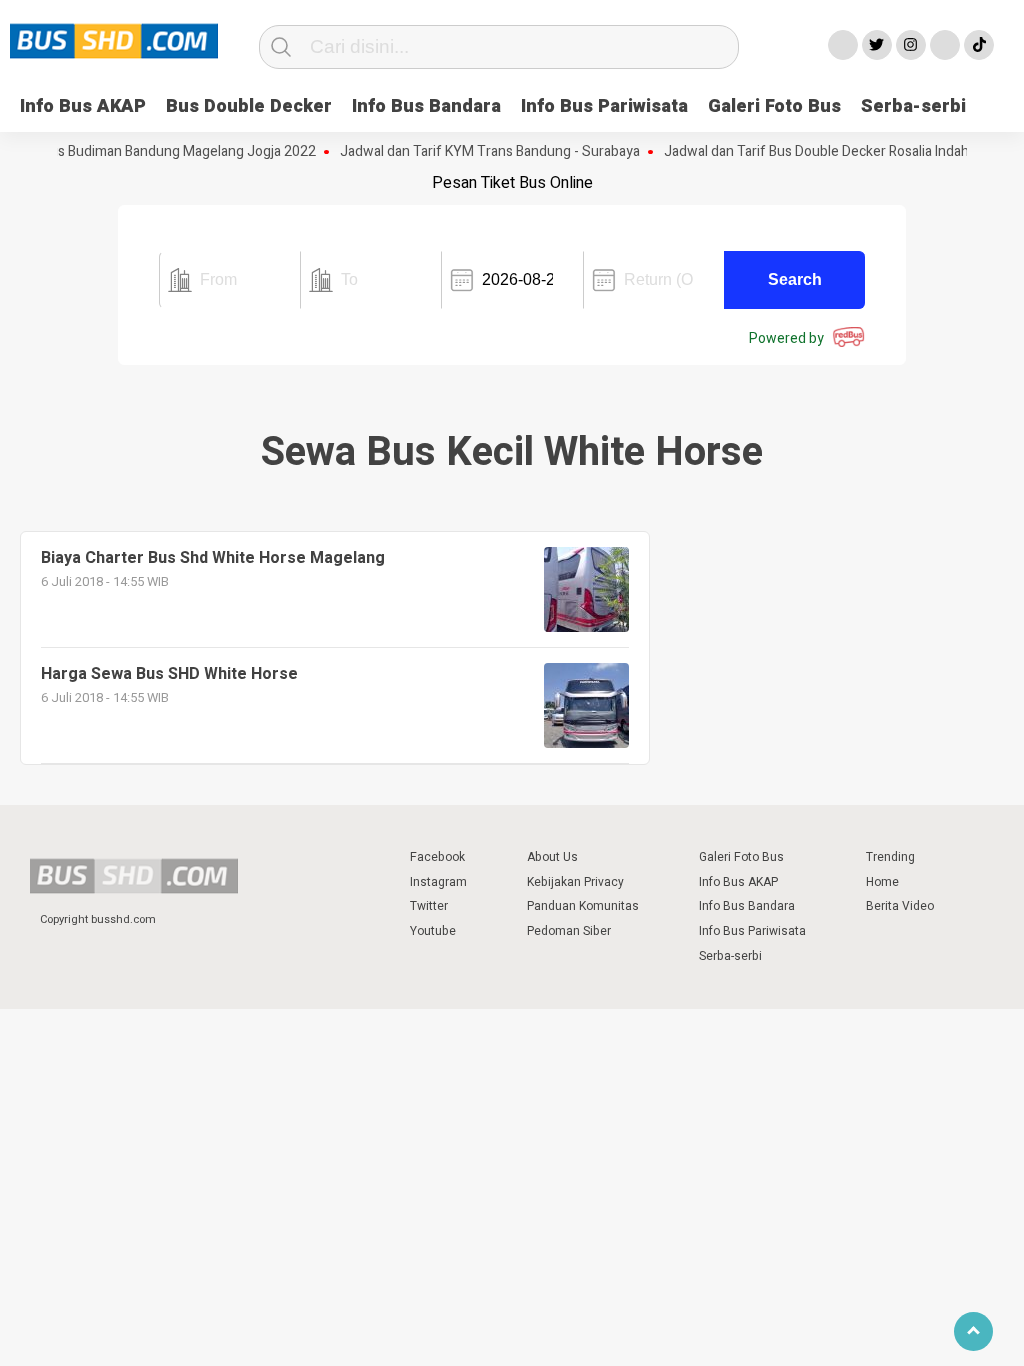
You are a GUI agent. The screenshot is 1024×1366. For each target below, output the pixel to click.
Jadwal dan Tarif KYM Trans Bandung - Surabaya (478, 152)
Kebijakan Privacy (575, 882)
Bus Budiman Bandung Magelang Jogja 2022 (167, 152)
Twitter (429, 906)
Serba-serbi (913, 106)
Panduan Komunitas (583, 906)
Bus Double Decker (249, 106)
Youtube (433, 931)
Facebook (437, 857)
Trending (890, 857)
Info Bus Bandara (426, 106)
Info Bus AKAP (83, 106)
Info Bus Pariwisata (604, 106)
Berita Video (900, 906)
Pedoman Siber (569, 931)
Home (882, 882)
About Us (552, 857)
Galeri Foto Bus (774, 106)
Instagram (438, 882)
